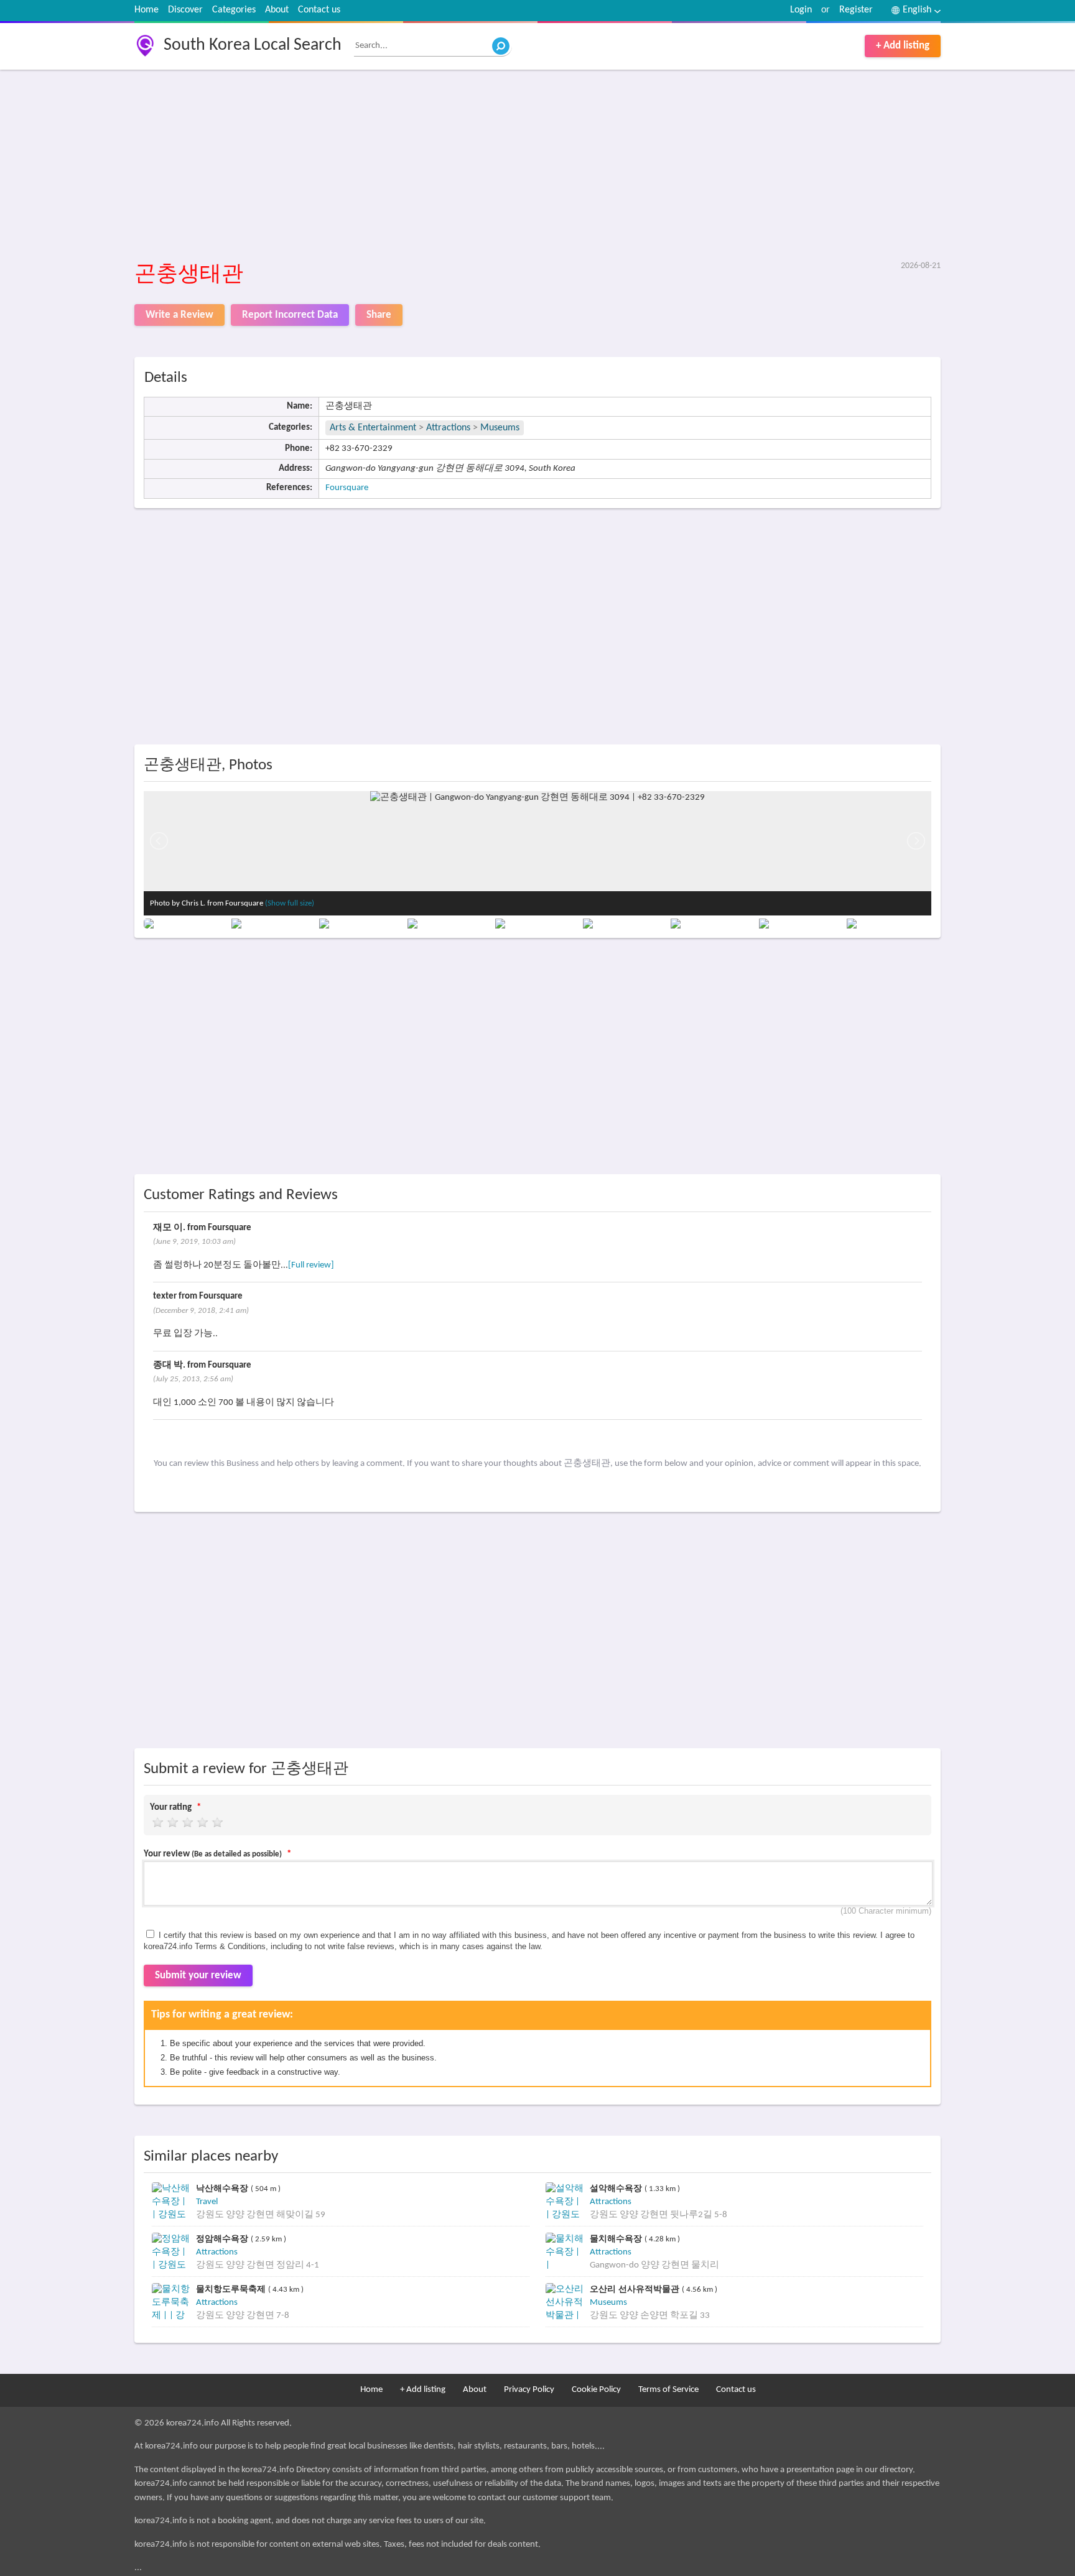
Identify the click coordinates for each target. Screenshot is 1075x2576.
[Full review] (311, 1265)
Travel (207, 2202)
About (277, 10)
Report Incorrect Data (290, 315)
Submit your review (198, 1976)
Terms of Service (668, 2390)
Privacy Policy (529, 2390)
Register (856, 10)
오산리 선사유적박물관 (636, 2289)
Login (801, 10)
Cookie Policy (596, 2390)
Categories (234, 10)
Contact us (319, 10)
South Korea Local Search (253, 45)
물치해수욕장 (617, 2239)
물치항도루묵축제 (232, 2289)
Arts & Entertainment (374, 428)
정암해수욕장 (223, 2239)
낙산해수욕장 (223, 2188)
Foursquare (347, 488)
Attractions (448, 428)
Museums (500, 428)
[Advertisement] (508, 166)
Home (147, 10)
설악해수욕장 (617, 2188)
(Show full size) (290, 903)
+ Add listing (903, 46)
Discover (185, 10)
